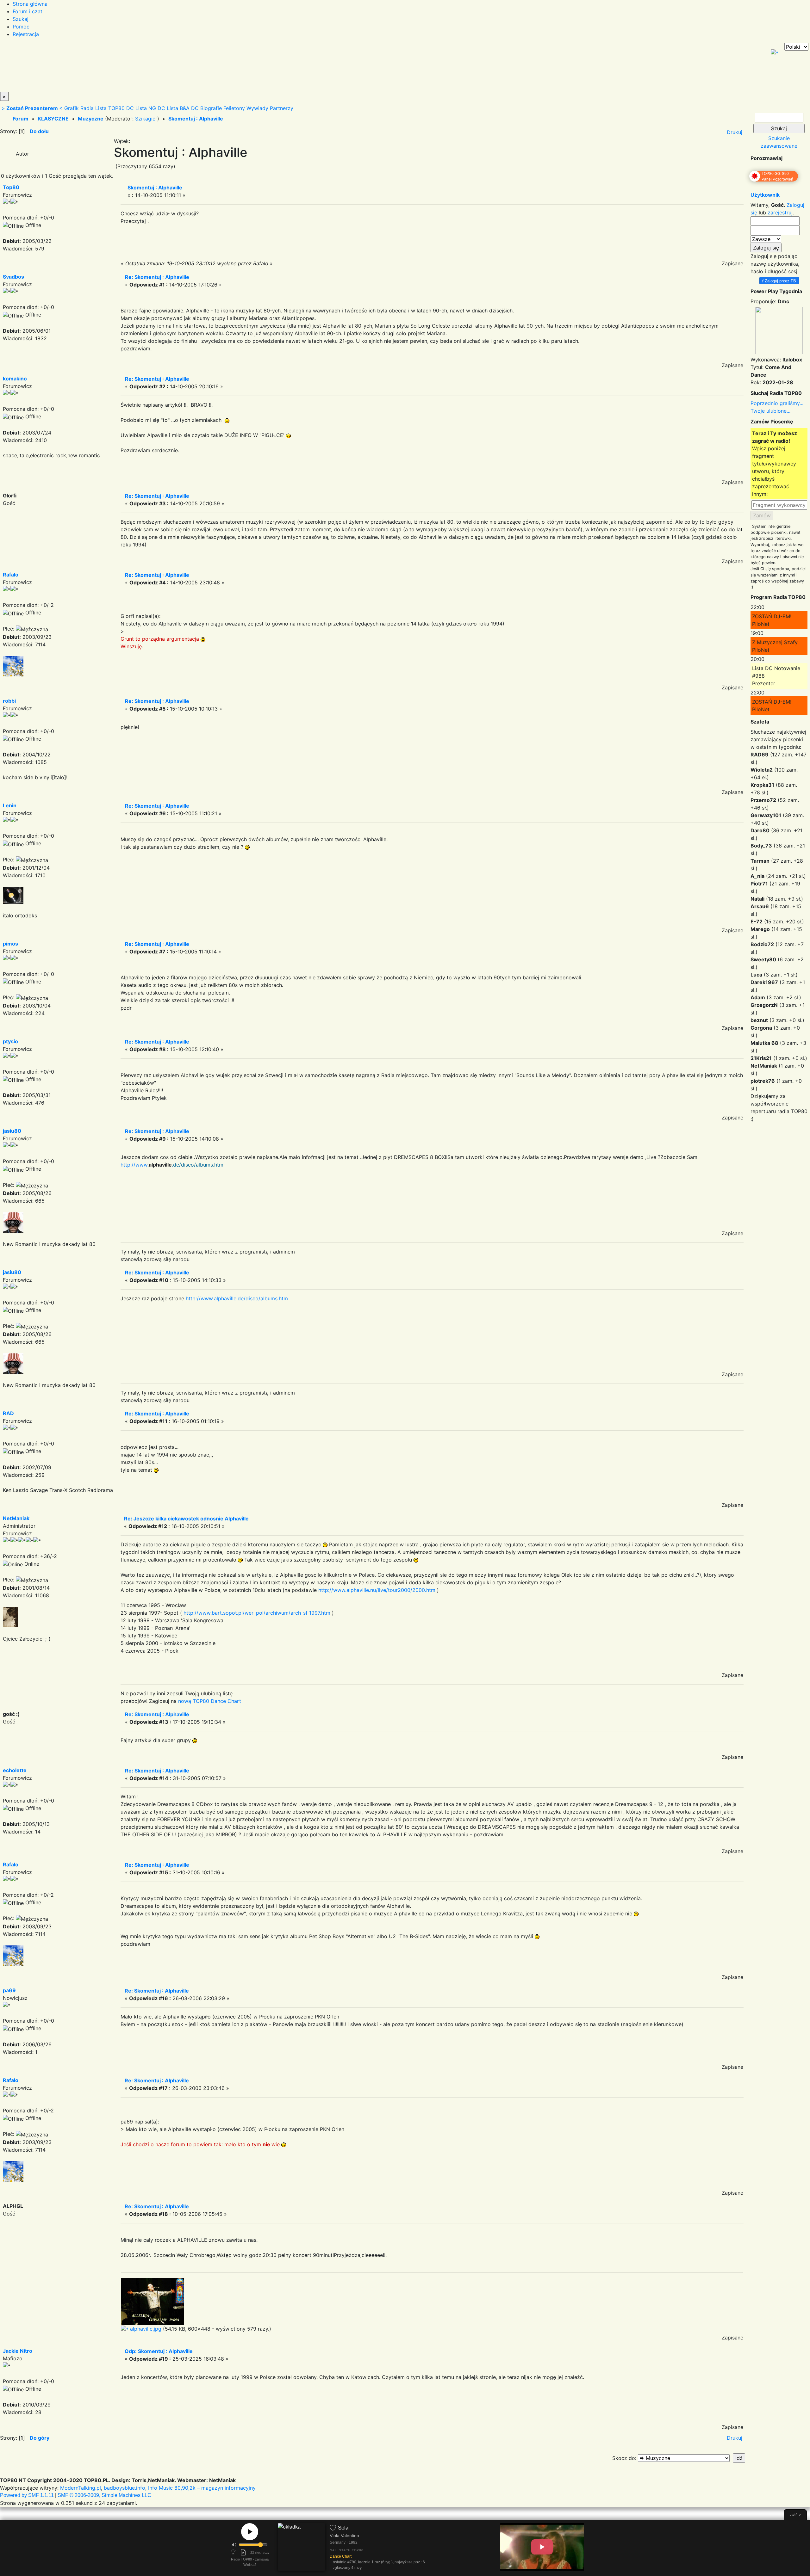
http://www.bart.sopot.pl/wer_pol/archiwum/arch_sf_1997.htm (257, 1613)
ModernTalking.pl (81, 2488)
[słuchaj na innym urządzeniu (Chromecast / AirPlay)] (233, 2552)
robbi (9, 701)
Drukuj (735, 132)
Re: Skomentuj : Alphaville (157, 277)
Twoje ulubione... (770, 411)
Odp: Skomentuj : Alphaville (159, 2351)
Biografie (211, 108)
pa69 (9, 1990)
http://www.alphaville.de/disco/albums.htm (237, 1298)
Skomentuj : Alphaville (196, 119)
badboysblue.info (125, 2488)
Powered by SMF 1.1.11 (27, 2495)
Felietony (234, 108)
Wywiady (257, 108)
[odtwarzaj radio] (250, 2532)
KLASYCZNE (53, 119)
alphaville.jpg (145, 2329)
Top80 (11, 187)
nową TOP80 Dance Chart (210, 1701)
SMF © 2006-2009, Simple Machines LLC (104, 2495)
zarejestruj (780, 213)
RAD (8, 1413)
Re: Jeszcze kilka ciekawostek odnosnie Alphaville (186, 1519)
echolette (15, 1770)
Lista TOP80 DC (115, 108)
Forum (21, 119)
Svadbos (13, 277)
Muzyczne (91, 119)
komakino (15, 379)
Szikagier (146, 119)
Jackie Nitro (18, 2351)
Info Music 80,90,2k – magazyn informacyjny (202, 2488)
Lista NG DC (150, 108)
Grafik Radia (79, 108)
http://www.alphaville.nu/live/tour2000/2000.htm (377, 1590)
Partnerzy (282, 108)
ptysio (10, 1041)
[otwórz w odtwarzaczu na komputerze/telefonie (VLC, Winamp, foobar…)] (243, 2552)
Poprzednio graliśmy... (777, 403)
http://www (134, 1165)
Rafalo (11, 575)
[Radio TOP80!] (147, 67)
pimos (10, 944)
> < (32, 108)
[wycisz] (234, 2545)
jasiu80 (12, 1131)
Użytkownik (765, 195)
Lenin (10, 805)
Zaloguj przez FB (779, 281)
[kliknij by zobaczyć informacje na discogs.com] (302, 2548)
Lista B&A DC (183, 108)
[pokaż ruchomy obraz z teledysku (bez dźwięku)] (542, 2547)
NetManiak (16, 1518)
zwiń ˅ (795, 2515)
